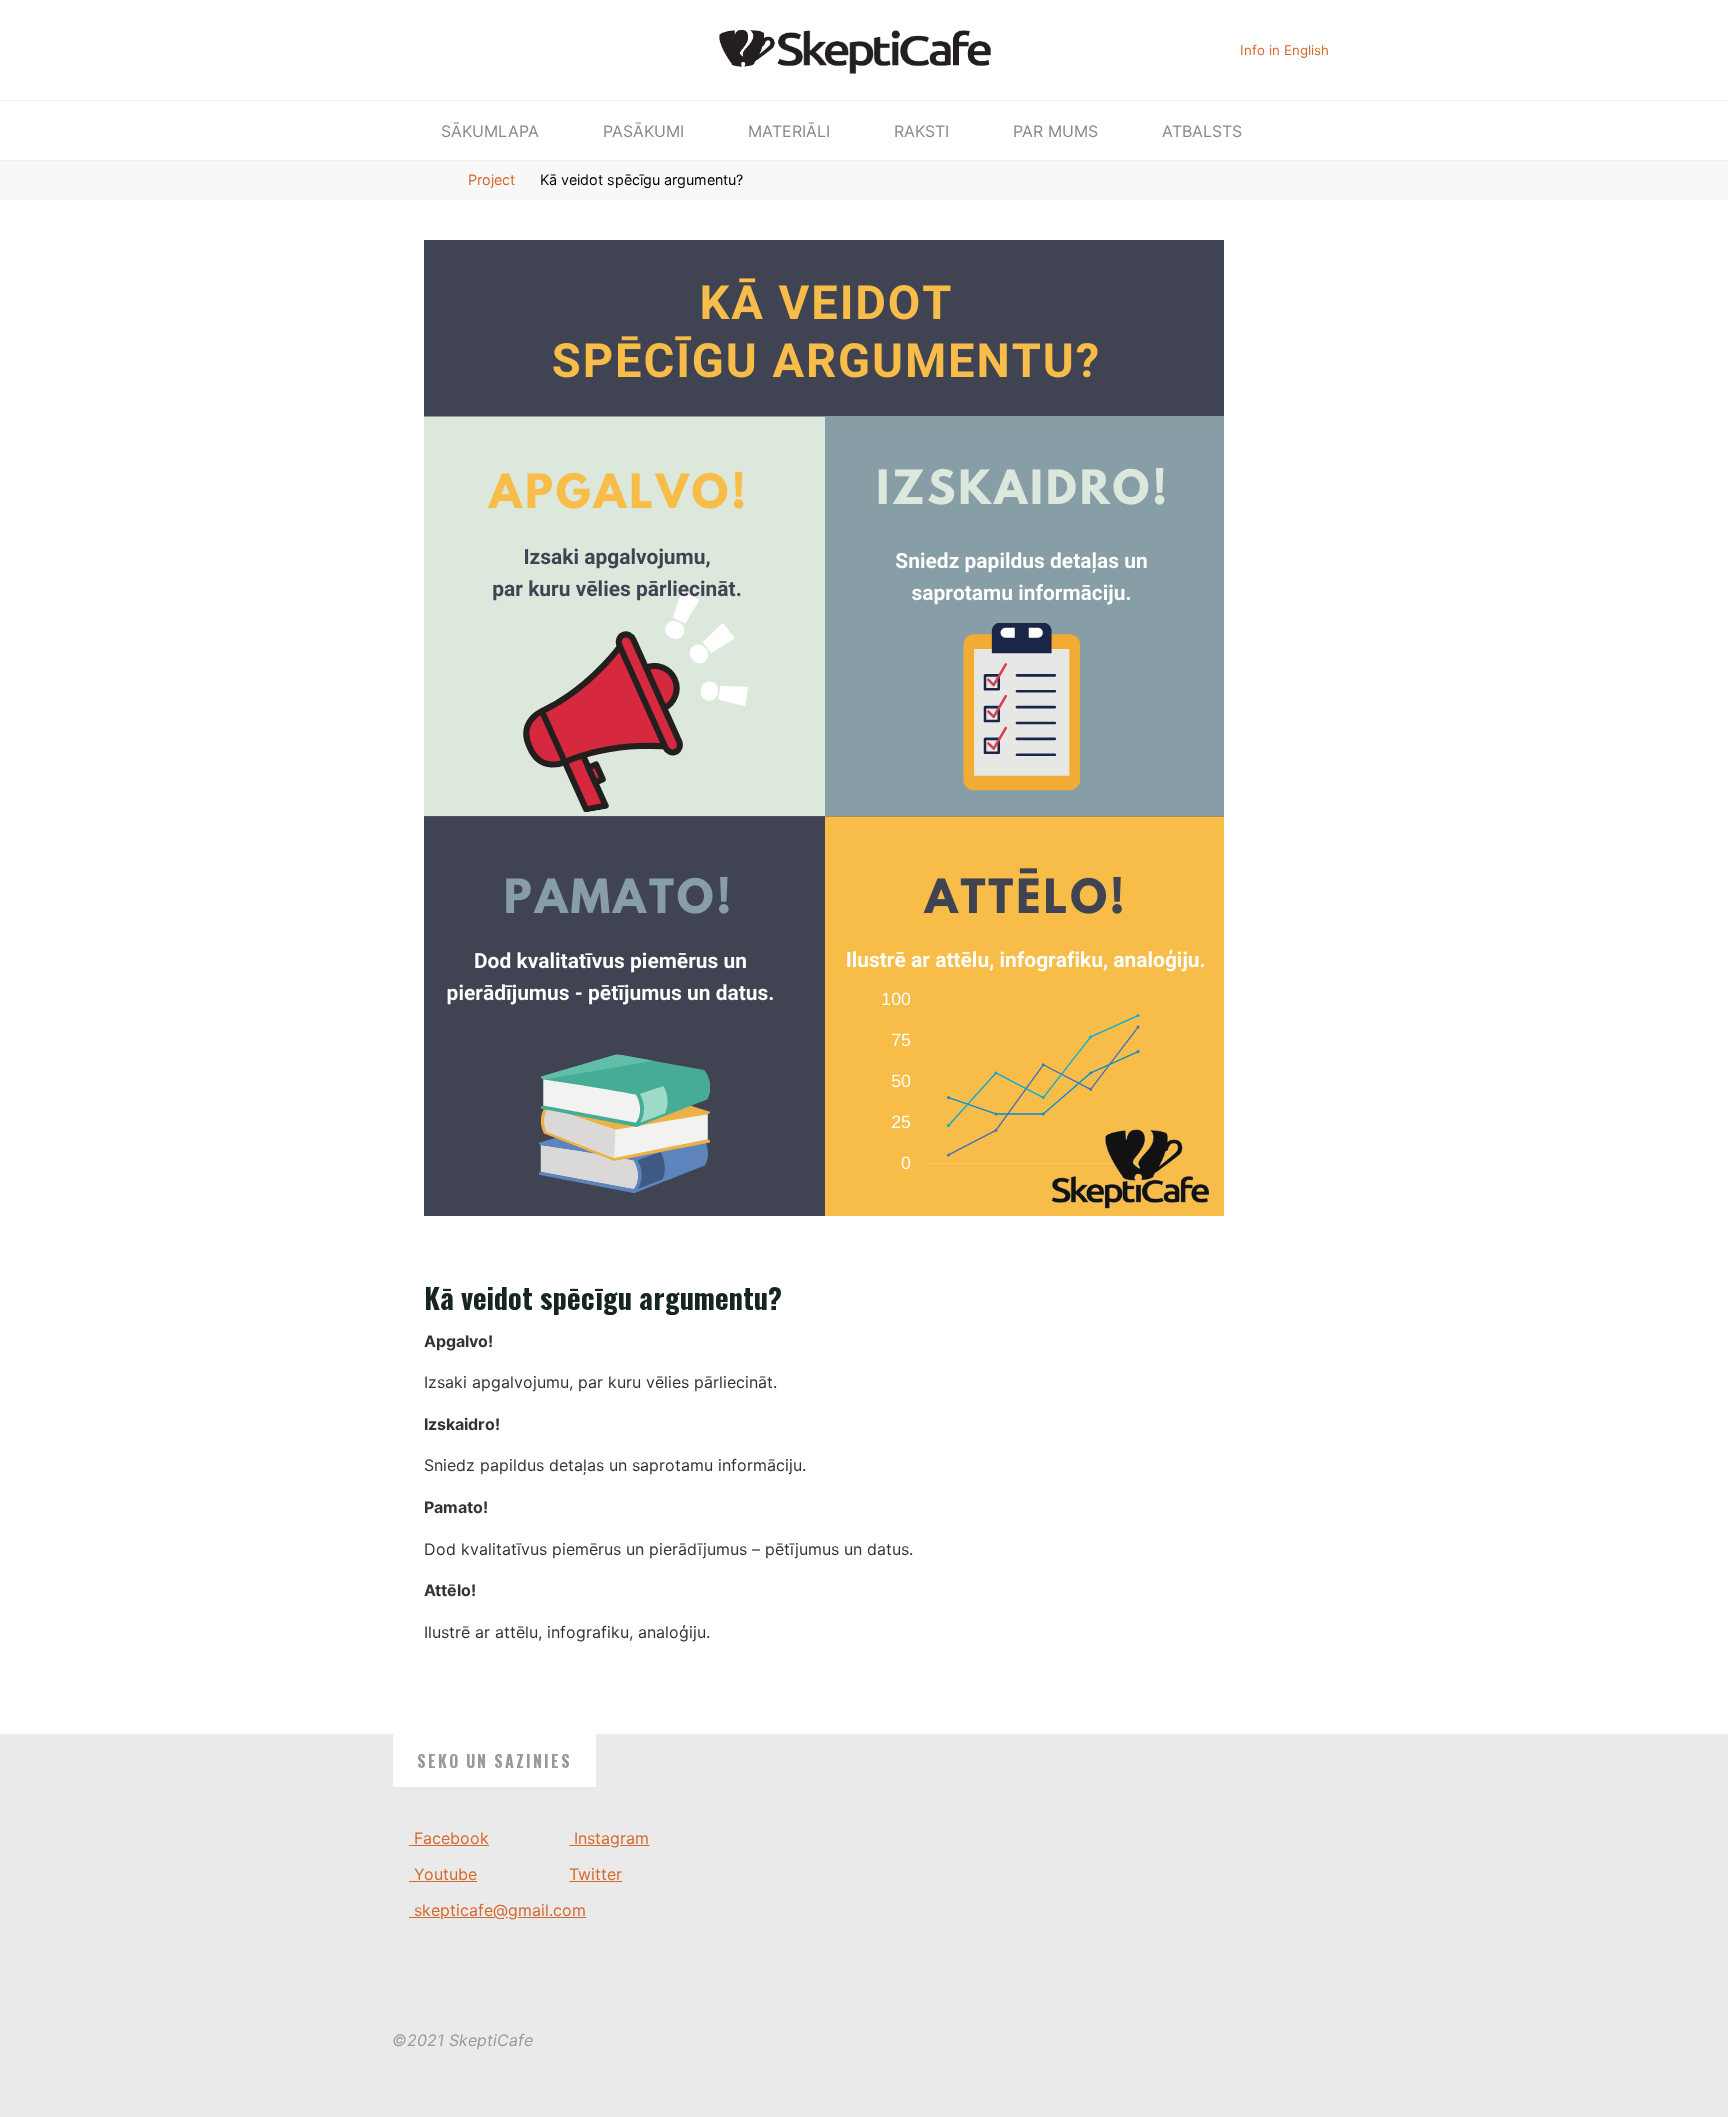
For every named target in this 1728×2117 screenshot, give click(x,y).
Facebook (449, 1838)
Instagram (609, 1838)
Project (491, 179)
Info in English (1284, 50)
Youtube (443, 1874)
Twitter (595, 1874)
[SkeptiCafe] (864, 48)
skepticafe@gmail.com (497, 1910)
